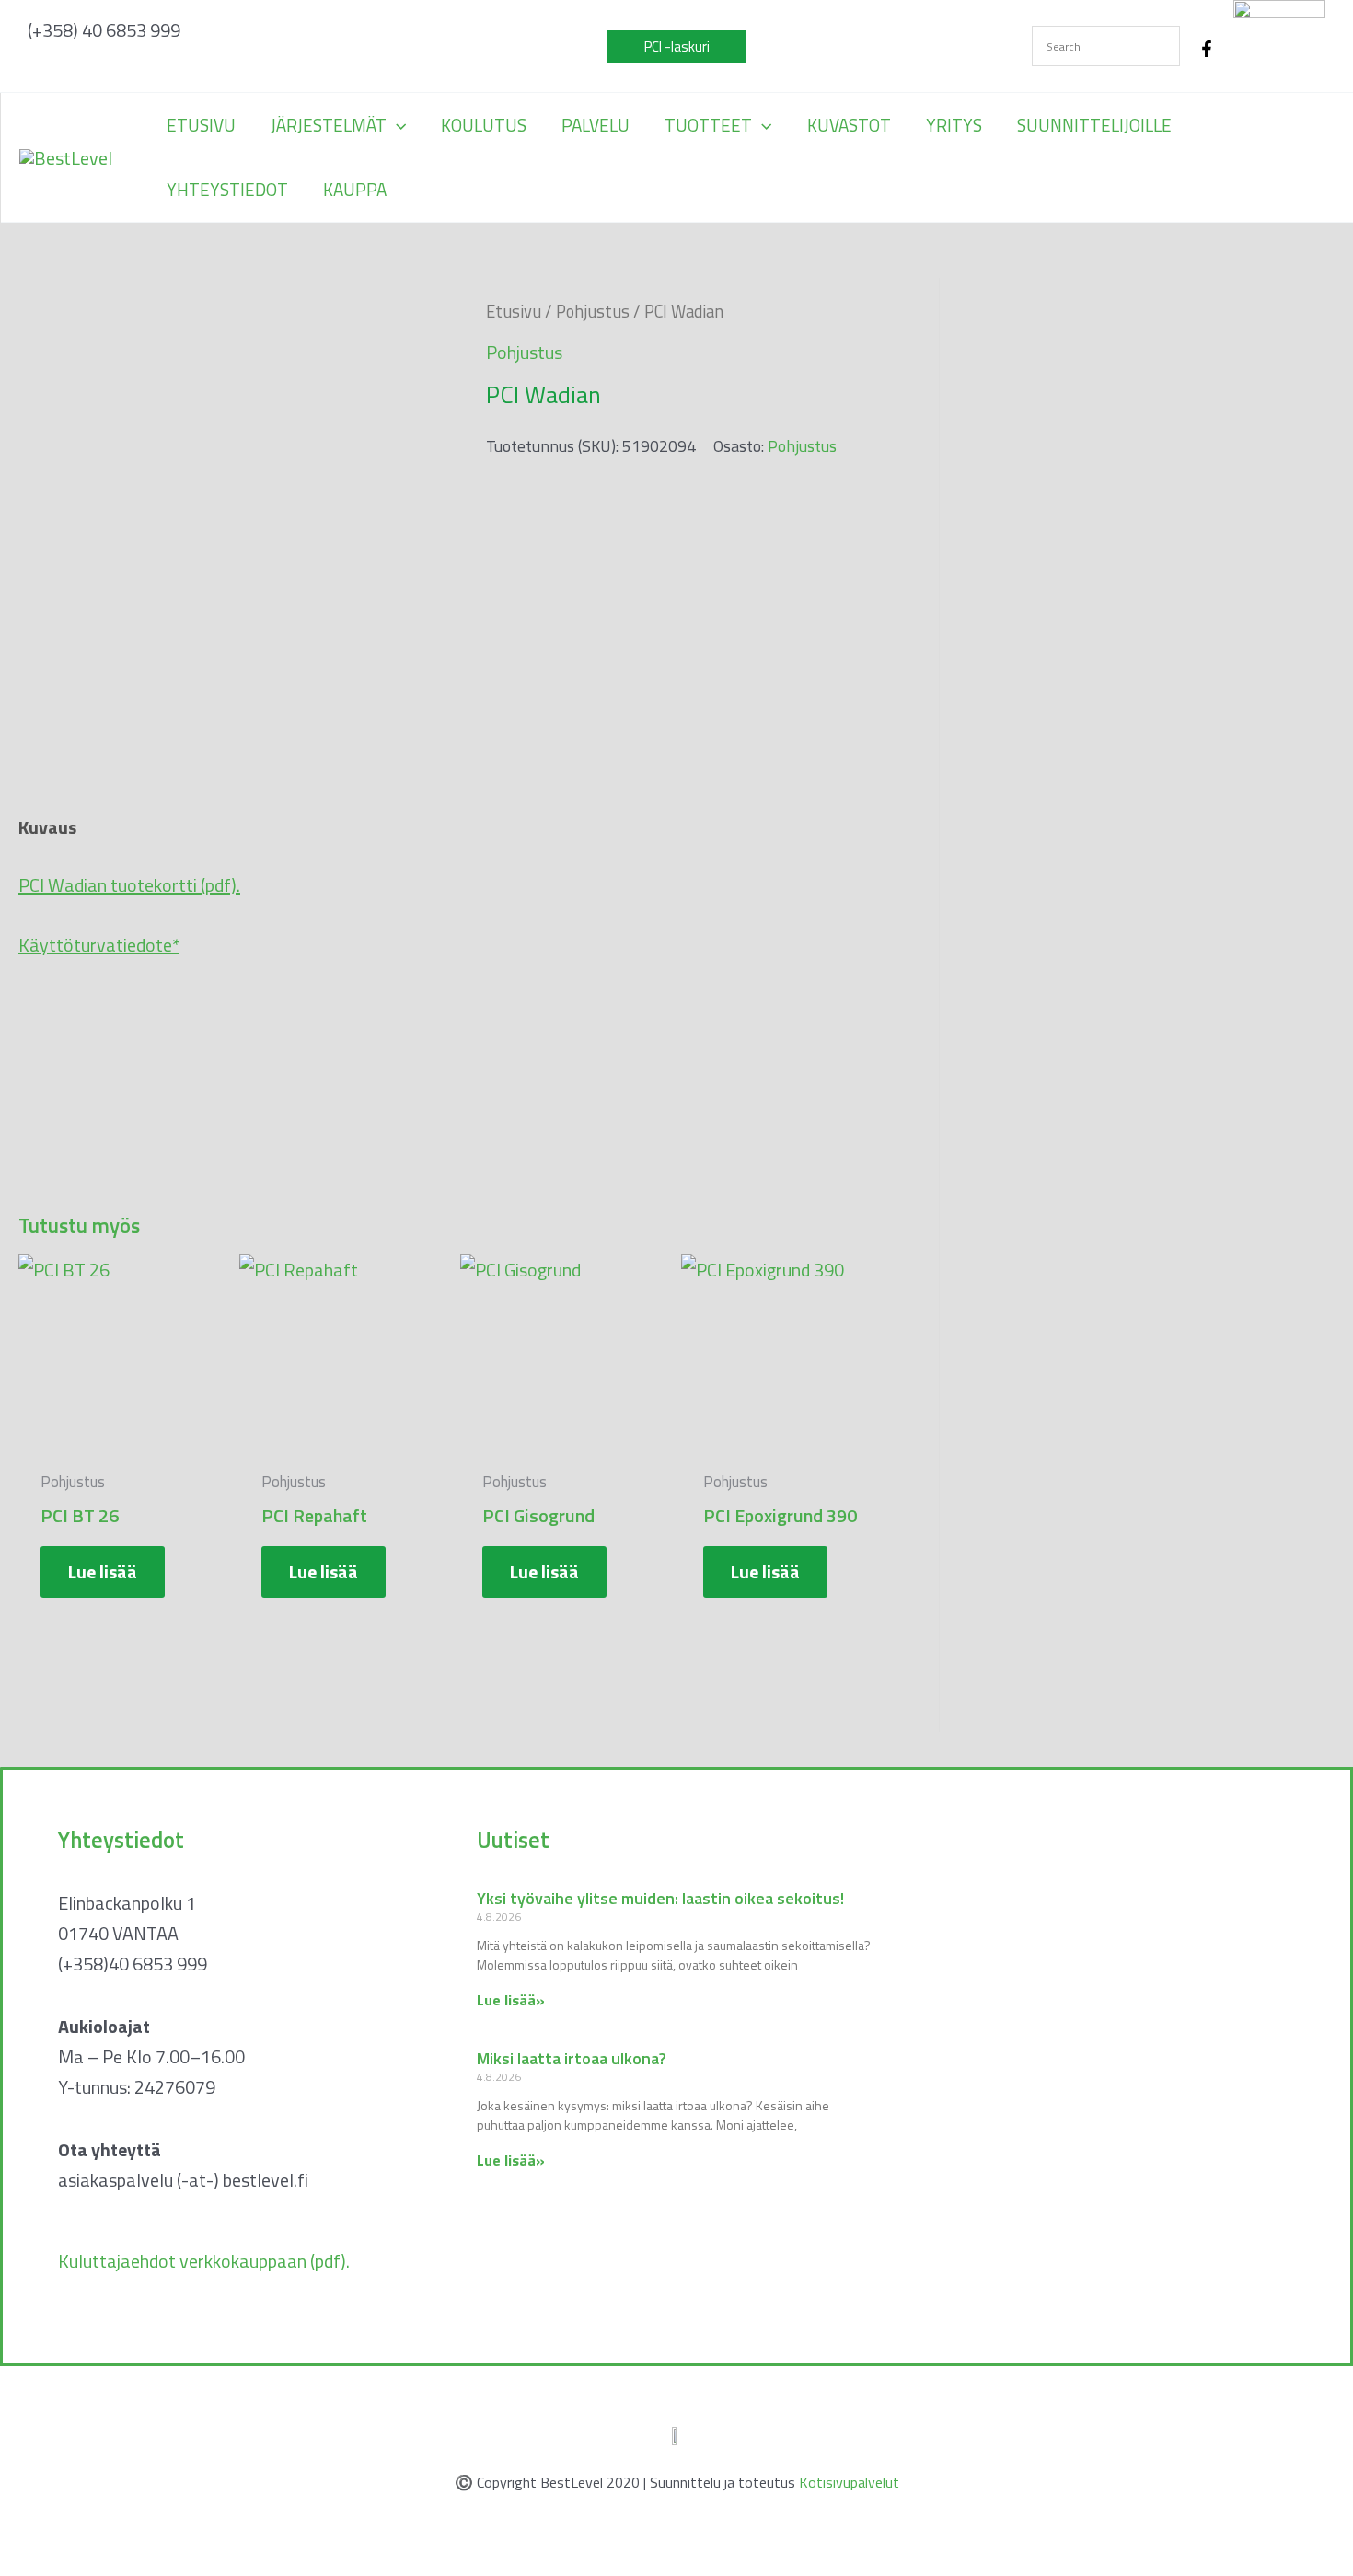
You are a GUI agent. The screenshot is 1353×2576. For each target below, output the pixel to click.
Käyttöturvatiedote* (99, 945)
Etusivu (514, 311)
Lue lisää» (511, 2000)
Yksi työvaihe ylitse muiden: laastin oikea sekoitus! (660, 1898)
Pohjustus (593, 311)
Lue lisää (103, 1571)
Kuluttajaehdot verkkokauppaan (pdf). (204, 2261)
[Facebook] (1207, 49)
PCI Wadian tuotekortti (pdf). (129, 885)
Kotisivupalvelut (849, 2482)
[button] (677, 46)
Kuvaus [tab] (47, 827)
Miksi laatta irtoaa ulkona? (572, 2058)
